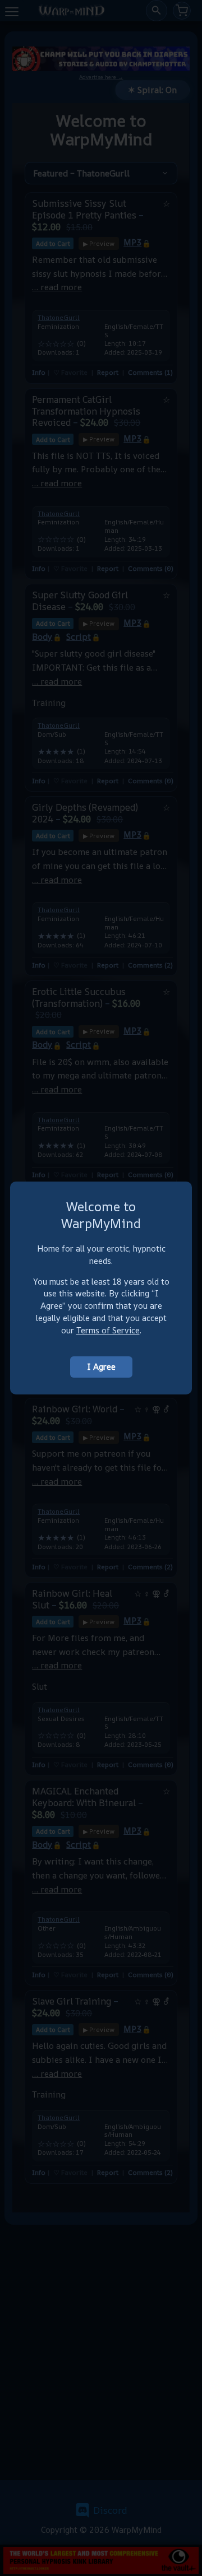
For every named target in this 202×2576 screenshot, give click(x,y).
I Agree (101, 1367)
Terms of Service (108, 1330)
